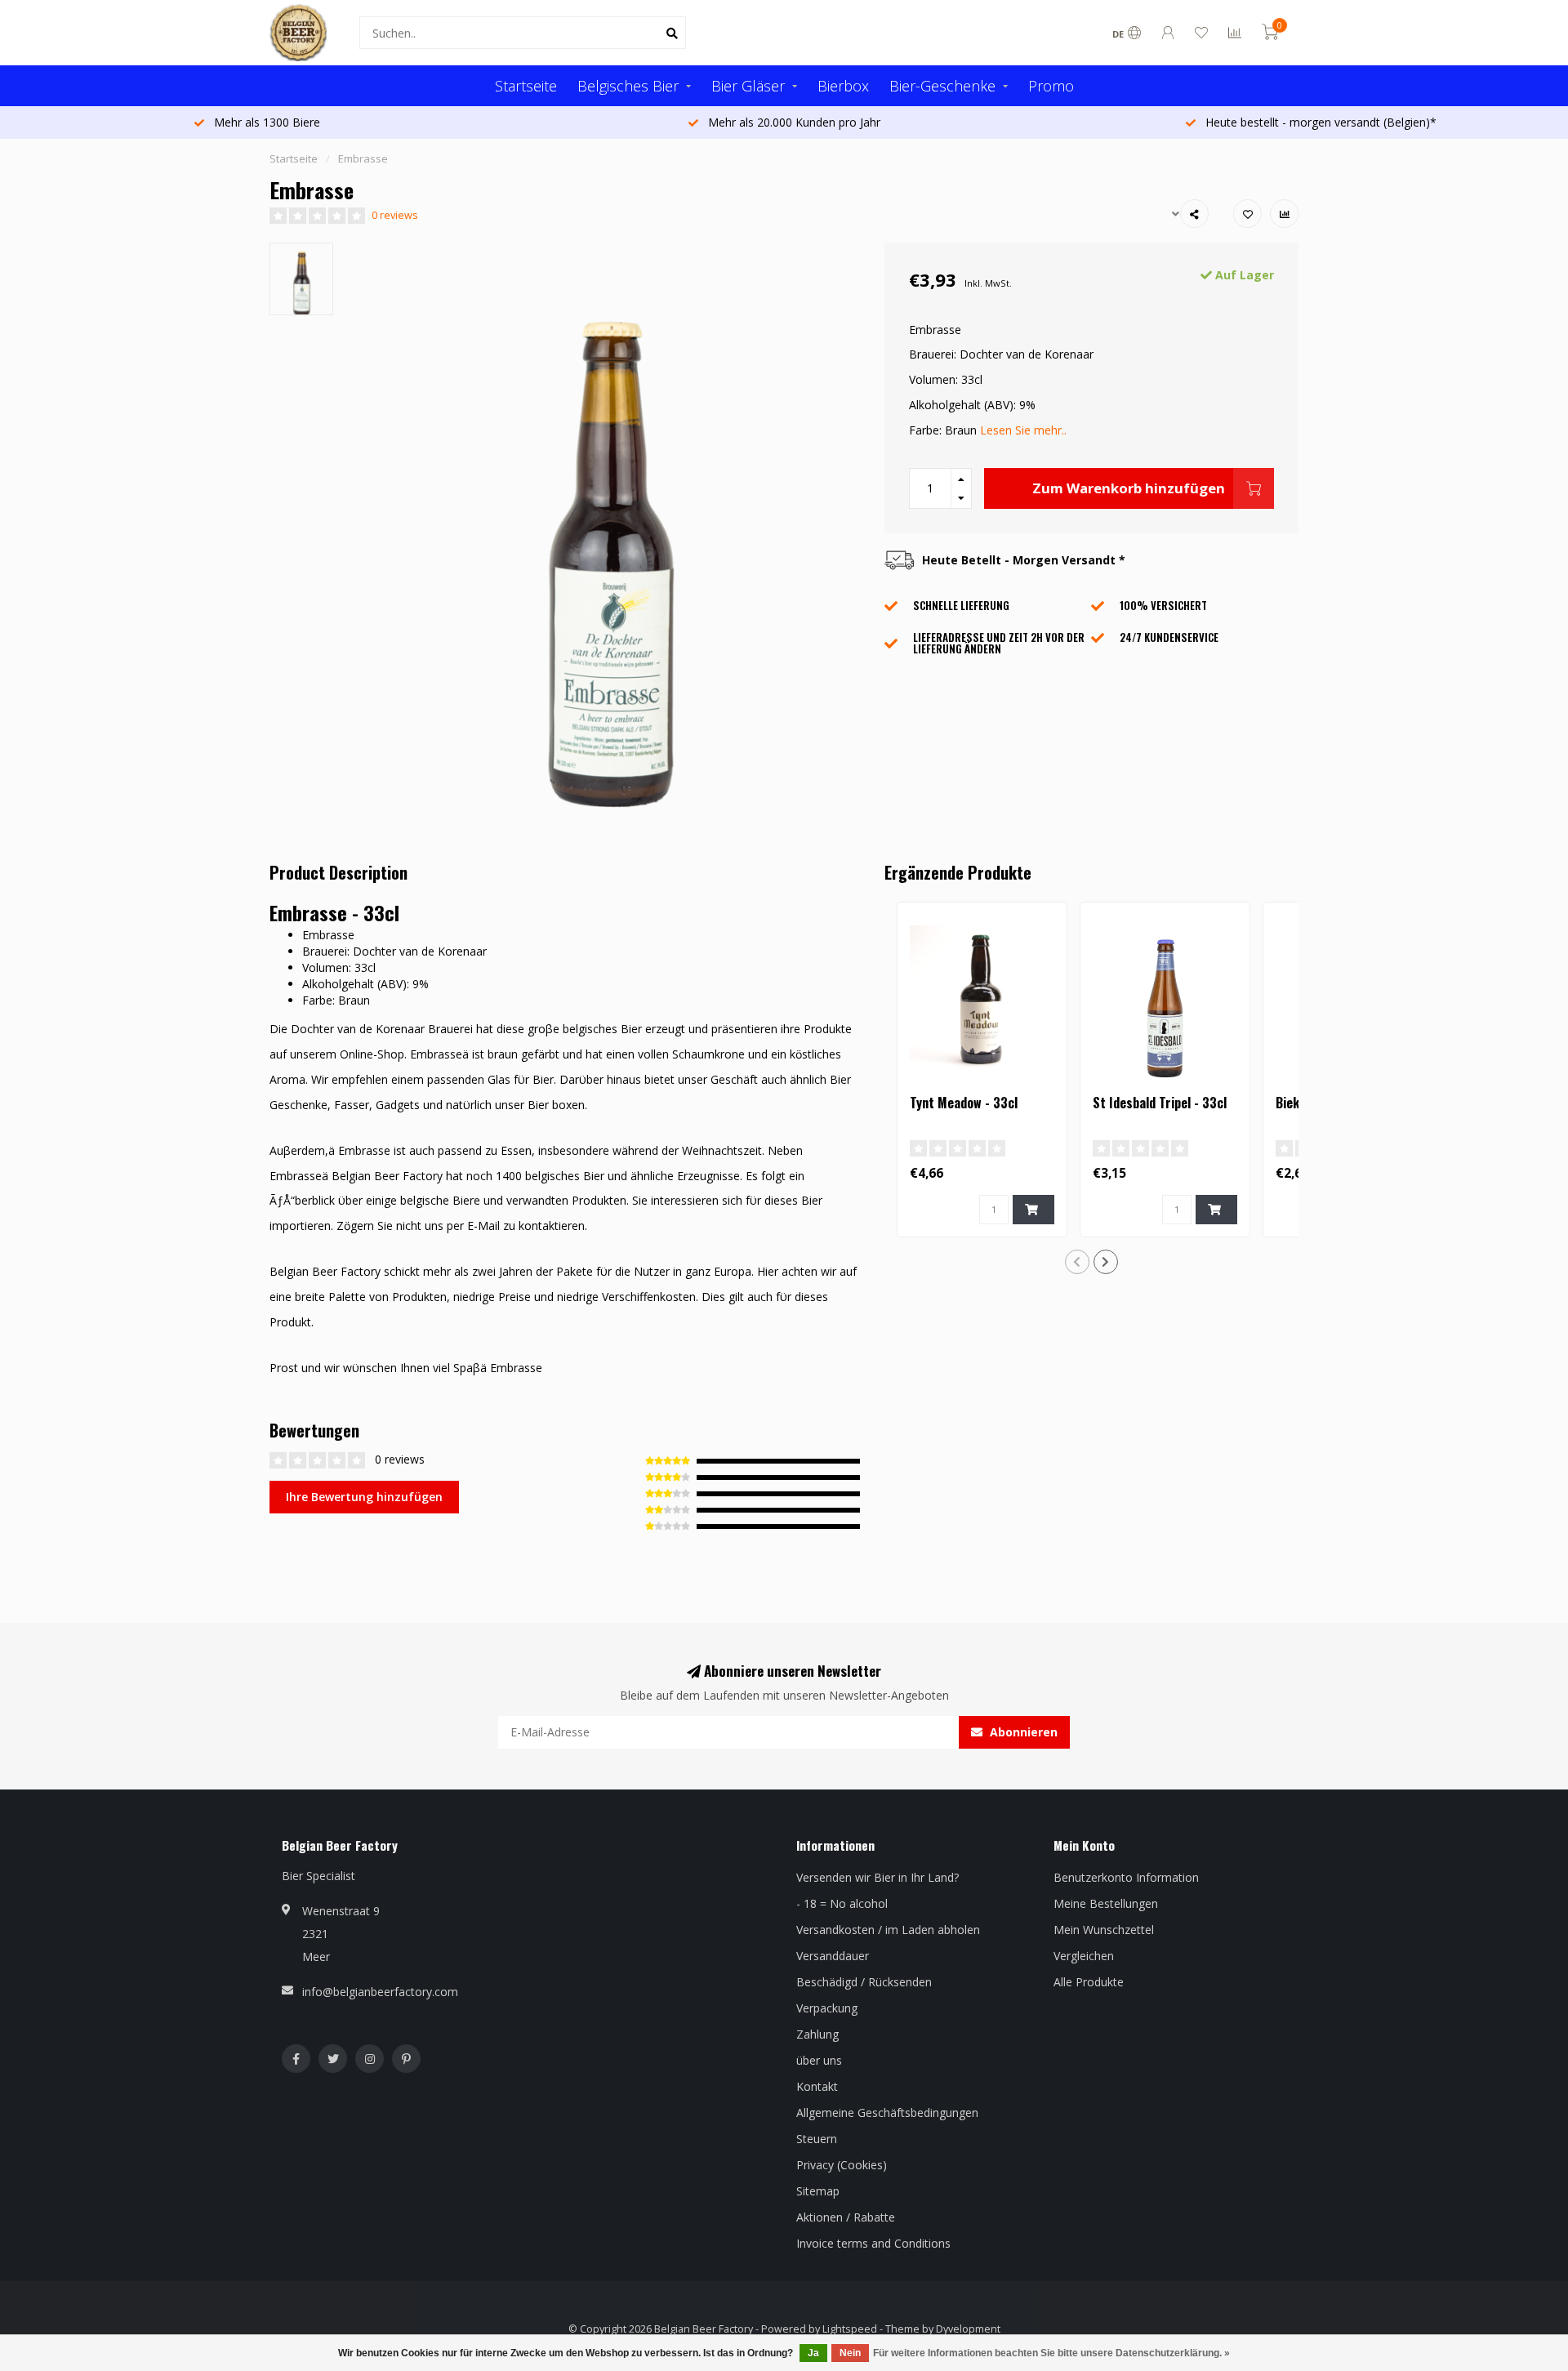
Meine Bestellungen (1106, 1903)
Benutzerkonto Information (1126, 1877)
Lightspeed (850, 2329)
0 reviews (395, 215)
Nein (850, 2353)
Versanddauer (833, 1956)
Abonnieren (1022, 1732)
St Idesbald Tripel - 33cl (1160, 1103)
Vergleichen (1084, 1956)
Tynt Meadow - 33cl (964, 1103)
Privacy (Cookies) (842, 2165)
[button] (1077, 1262)
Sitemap (818, 2191)
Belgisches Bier (628, 86)
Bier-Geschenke (942, 86)
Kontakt (817, 2086)
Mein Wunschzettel (1104, 1930)
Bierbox (843, 86)
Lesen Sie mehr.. (1023, 430)
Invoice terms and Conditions (873, 2243)
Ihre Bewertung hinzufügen (364, 1497)
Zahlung (817, 2034)
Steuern (817, 2139)
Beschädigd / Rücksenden (864, 1982)
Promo (1051, 86)
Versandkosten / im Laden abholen (888, 1930)
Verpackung (827, 2008)
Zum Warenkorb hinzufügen (1129, 488)
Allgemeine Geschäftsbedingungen (887, 2113)
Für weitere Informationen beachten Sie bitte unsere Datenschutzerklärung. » (1051, 2353)
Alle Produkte (1089, 1982)
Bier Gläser (748, 86)
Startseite (526, 86)
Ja (813, 2353)
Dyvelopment (968, 2329)
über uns (819, 2060)
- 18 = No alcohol (842, 1903)
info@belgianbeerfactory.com (380, 1992)
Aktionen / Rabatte (846, 2217)
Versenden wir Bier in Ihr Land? (878, 1877)
